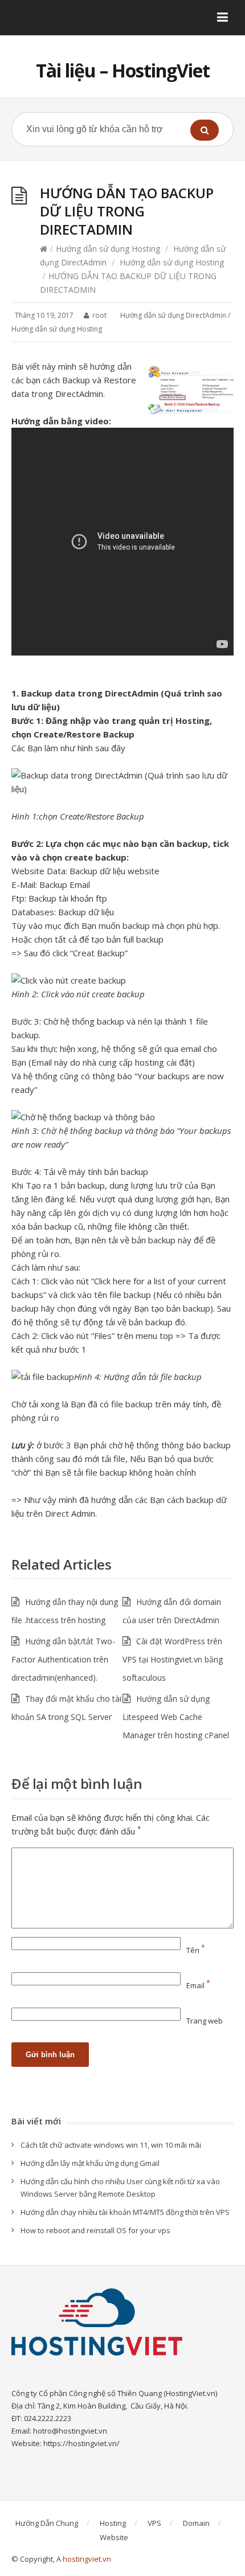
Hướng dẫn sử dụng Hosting (108, 249)
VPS (154, 2523)
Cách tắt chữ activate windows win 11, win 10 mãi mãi (111, 2145)
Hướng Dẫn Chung (47, 2523)
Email (198, 1985)
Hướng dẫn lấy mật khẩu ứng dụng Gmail (90, 2163)
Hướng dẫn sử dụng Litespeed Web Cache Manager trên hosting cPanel (176, 1717)
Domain (196, 2523)
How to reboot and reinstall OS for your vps (95, 2230)
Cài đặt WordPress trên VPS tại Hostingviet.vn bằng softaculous (173, 1659)
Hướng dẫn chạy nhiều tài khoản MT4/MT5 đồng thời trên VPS (125, 2212)
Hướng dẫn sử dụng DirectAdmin (173, 315)
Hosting (113, 2523)
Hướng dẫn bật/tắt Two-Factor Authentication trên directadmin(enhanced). (63, 1659)
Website (114, 2537)
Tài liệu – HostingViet (123, 70)
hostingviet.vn (87, 2559)
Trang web (205, 2021)
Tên (196, 1950)
